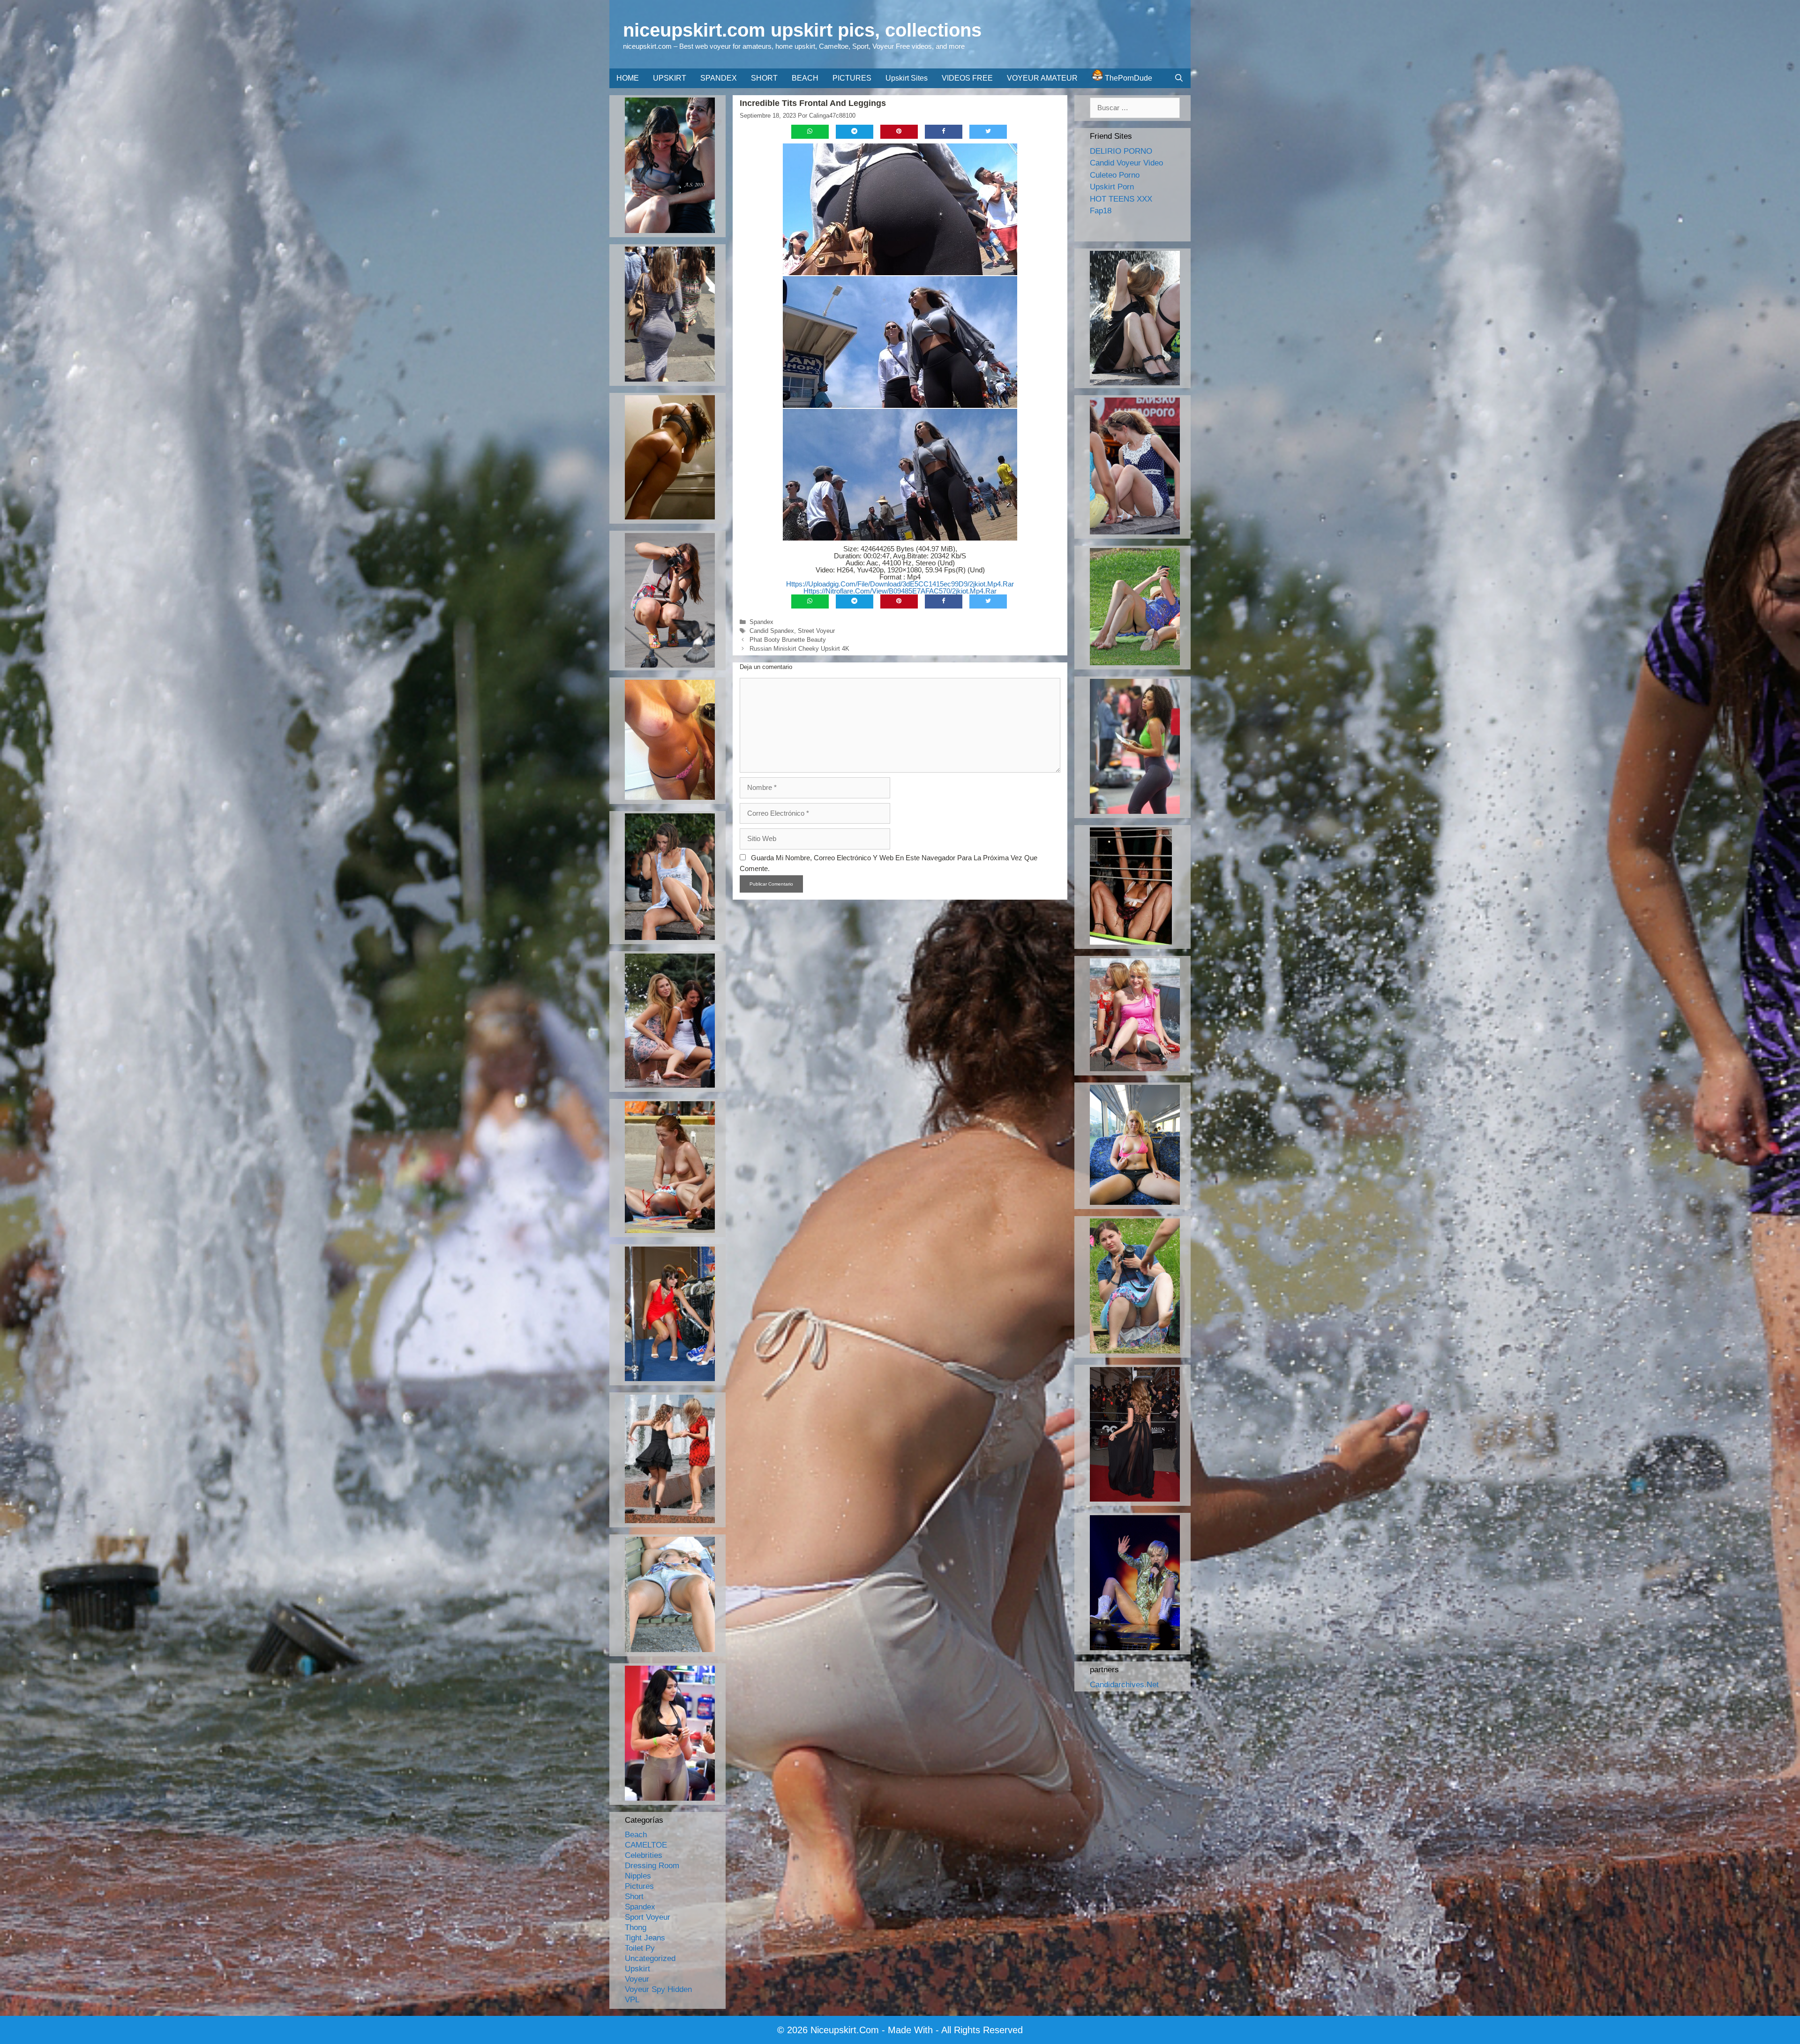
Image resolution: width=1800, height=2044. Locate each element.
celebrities (644, 1855)
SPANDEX (719, 78)
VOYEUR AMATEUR (1042, 78)
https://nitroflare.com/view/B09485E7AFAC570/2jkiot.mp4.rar (900, 591)
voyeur (637, 1979)
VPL (632, 2000)
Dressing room (652, 1866)
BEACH (805, 78)
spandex (761, 622)
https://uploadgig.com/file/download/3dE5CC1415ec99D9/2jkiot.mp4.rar (900, 584)
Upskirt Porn (1112, 187)
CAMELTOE (646, 1845)
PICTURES (852, 78)
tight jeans (645, 1938)
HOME (628, 78)
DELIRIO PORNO (1121, 151)
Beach (636, 1835)
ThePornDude (1128, 78)
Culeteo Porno (1115, 175)
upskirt (637, 1969)
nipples (638, 1876)
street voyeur (816, 631)
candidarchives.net (1124, 1685)
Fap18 (1101, 211)
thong (636, 1928)
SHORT (764, 78)
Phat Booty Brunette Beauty (788, 640)
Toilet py (640, 1948)
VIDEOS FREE (967, 78)
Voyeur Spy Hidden (658, 1989)
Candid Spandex (772, 631)
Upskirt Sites (907, 78)
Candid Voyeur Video (1126, 163)
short (634, 1897)
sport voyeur (648, 1917)
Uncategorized (650, 1958)
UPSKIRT (670, 78)
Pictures (639, 1886)
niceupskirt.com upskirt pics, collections (802, 30)
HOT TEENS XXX (1121, 199)
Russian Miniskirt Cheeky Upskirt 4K (799, 649)
